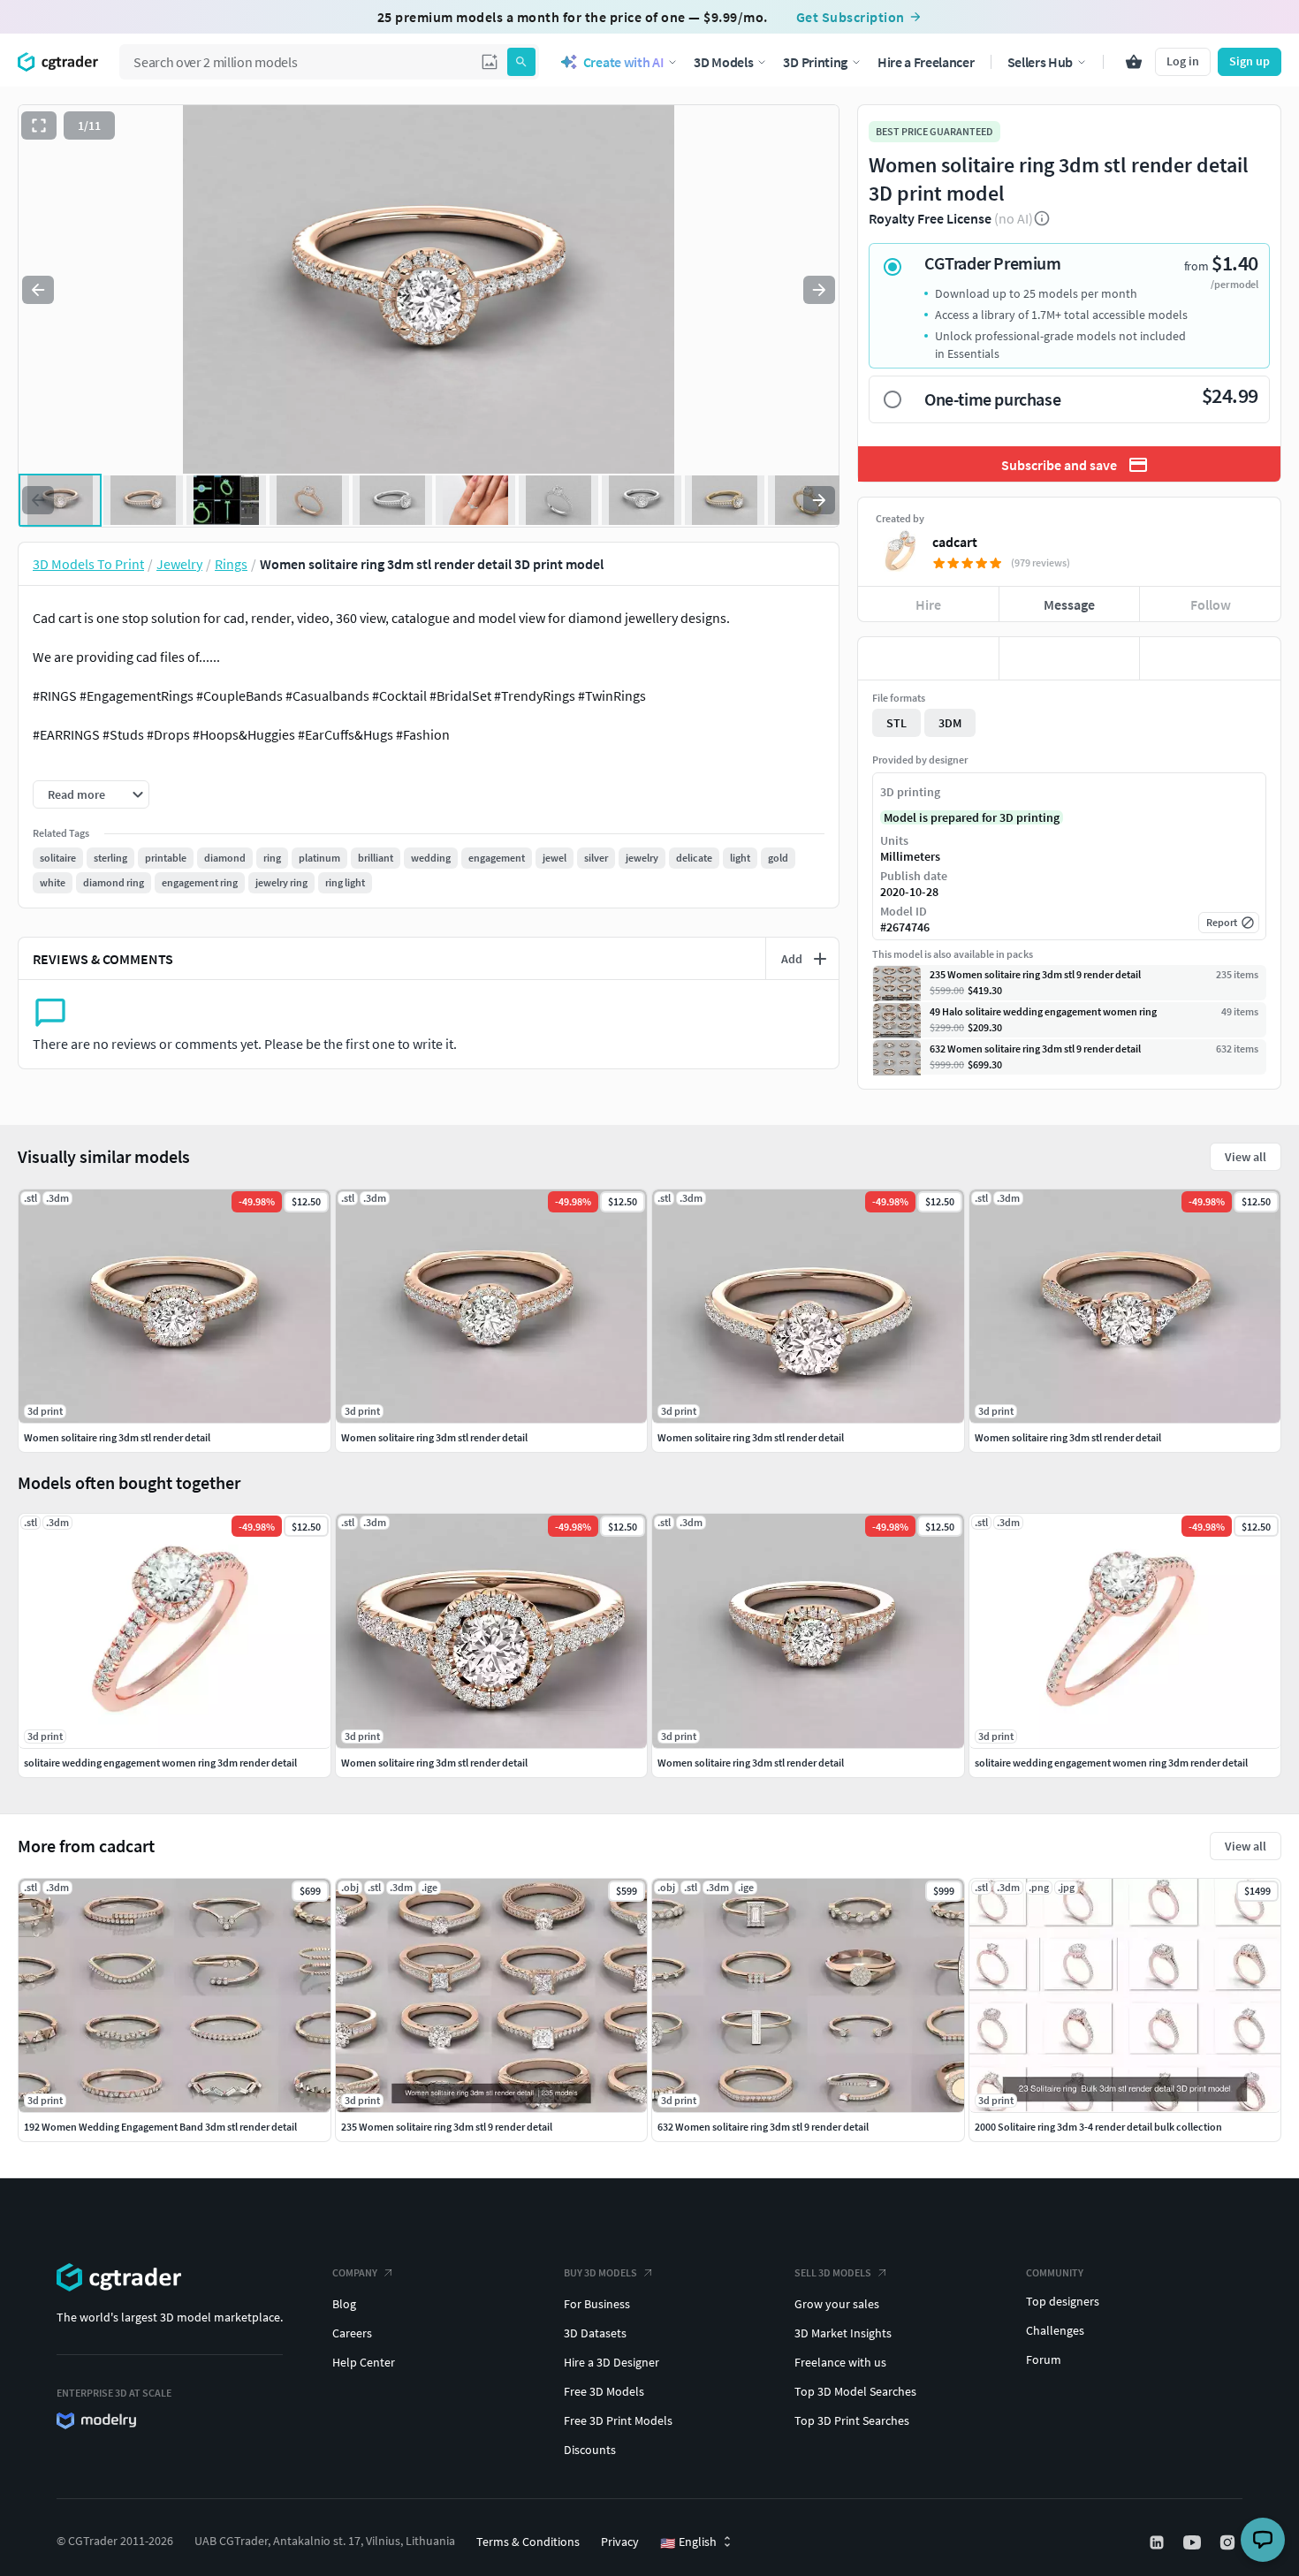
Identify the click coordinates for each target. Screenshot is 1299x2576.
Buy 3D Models (600, 2272)
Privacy (620, 2542)
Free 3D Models (604, 2391)
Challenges (1055, 2330)
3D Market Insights (843, 2333)
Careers (352, 2333)
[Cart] (1134, 62)
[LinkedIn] (1158, 2542)
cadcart (955, 542)
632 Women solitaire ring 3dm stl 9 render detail (763, 2127)
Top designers (1063, 2301)
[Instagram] (1229, 2542)
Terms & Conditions (528, 2542)
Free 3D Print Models (618, 2420)
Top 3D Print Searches (852, 2420)
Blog (344, 2304)
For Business (597, 2304)
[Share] (1210, 658)
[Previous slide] (38, 290)
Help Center (364, 2362)
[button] (490, 62)
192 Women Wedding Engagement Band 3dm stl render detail (160, 2127)
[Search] (521, 62)
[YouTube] (1194, 2542)
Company (355, 2272)
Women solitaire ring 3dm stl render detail (434, 1763)
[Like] (928, 658)
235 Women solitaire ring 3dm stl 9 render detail (447, 2127)
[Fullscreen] (39, 125)
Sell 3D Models (833, 2272)
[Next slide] (819, 290)
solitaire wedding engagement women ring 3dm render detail (160, 1763)
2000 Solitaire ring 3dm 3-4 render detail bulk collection (1098, 2127)
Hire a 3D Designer (612, 2362)
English (688, 2542)
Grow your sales (837, 2304)
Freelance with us (840, 2362)
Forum (1044, 2359)
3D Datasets (595, 2333)
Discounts (590, 2450)
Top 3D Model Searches (855, 2391)
